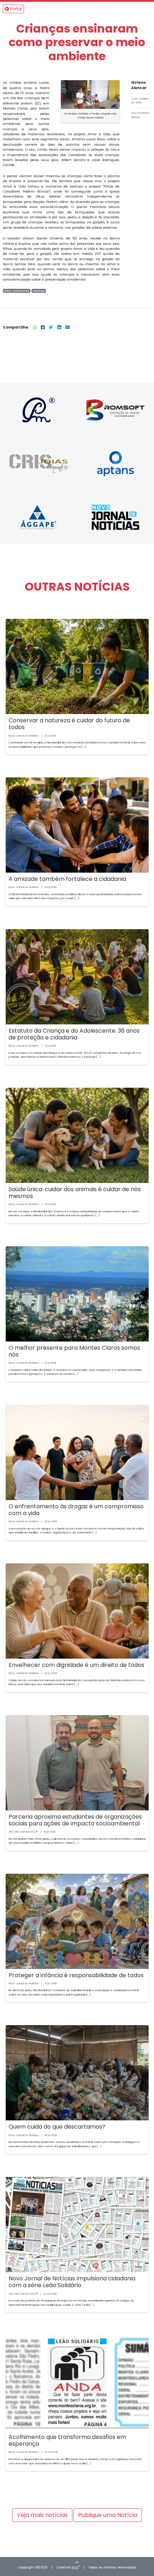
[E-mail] (68, 327)
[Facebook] (43, 327)
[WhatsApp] (35, 327)
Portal (16, 9)
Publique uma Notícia (108, 2515)
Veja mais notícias (42, 2515)
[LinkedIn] (60, 327)
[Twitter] (52, 327)
